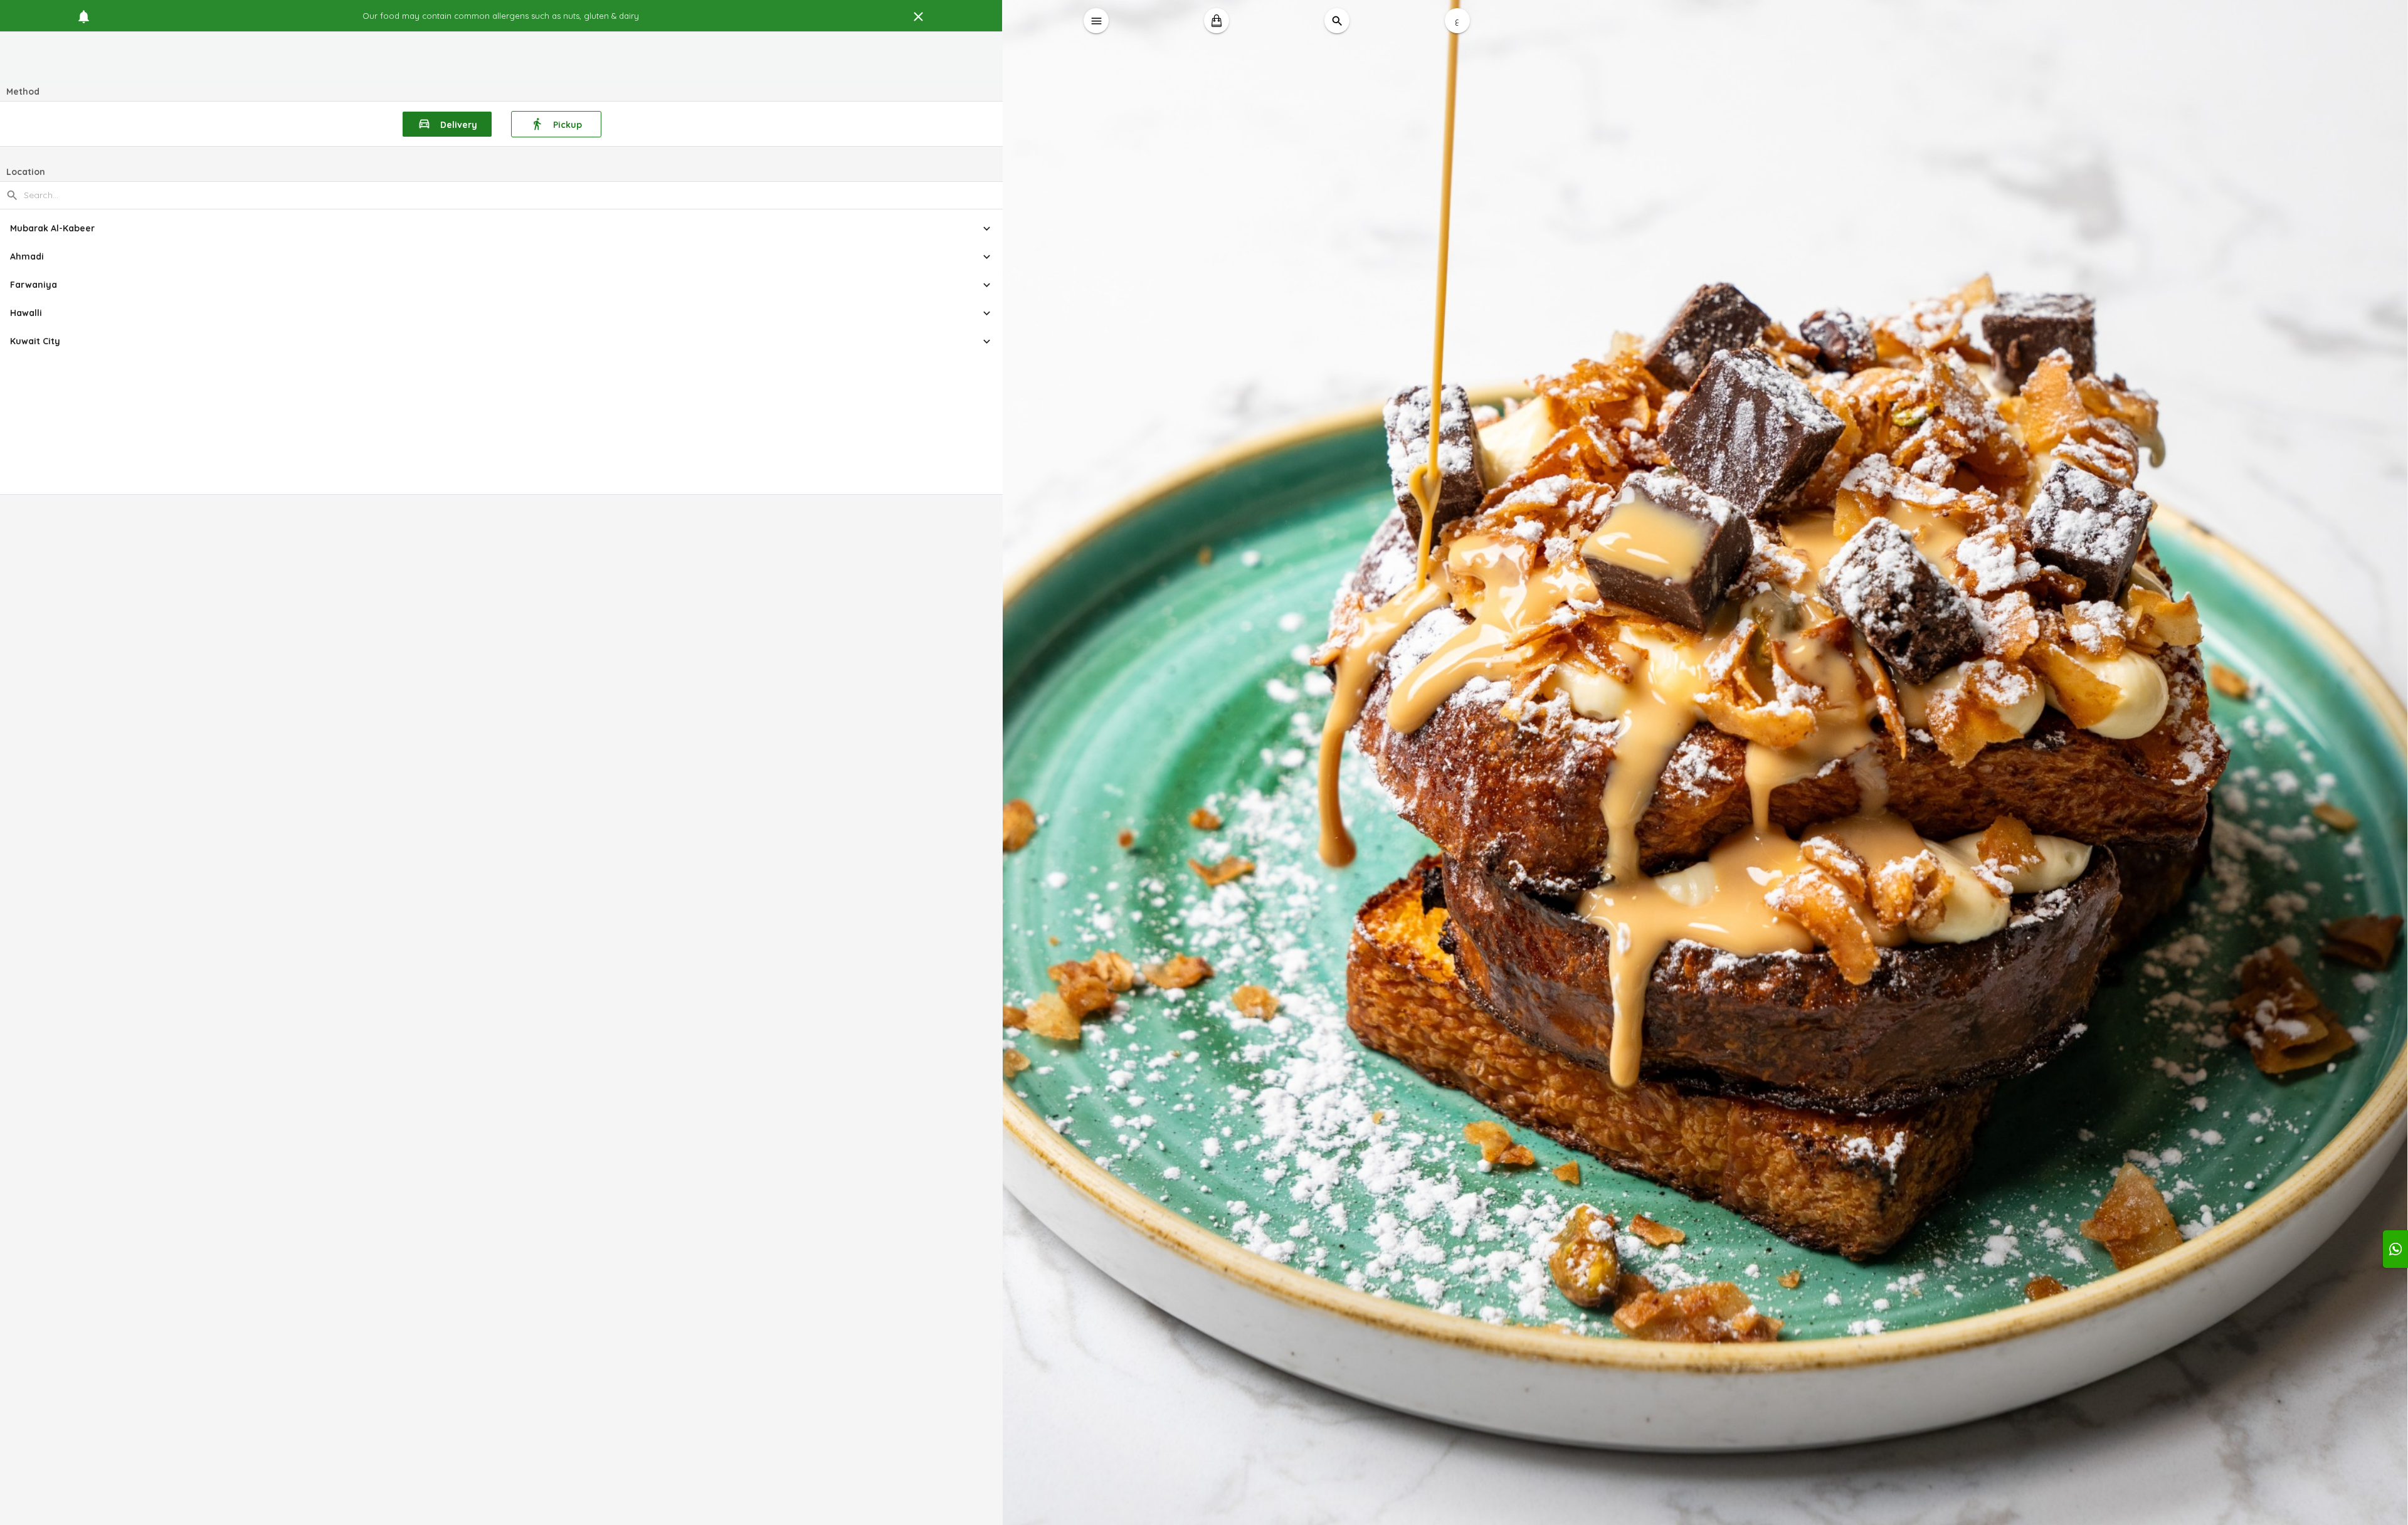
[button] (502, 229)
